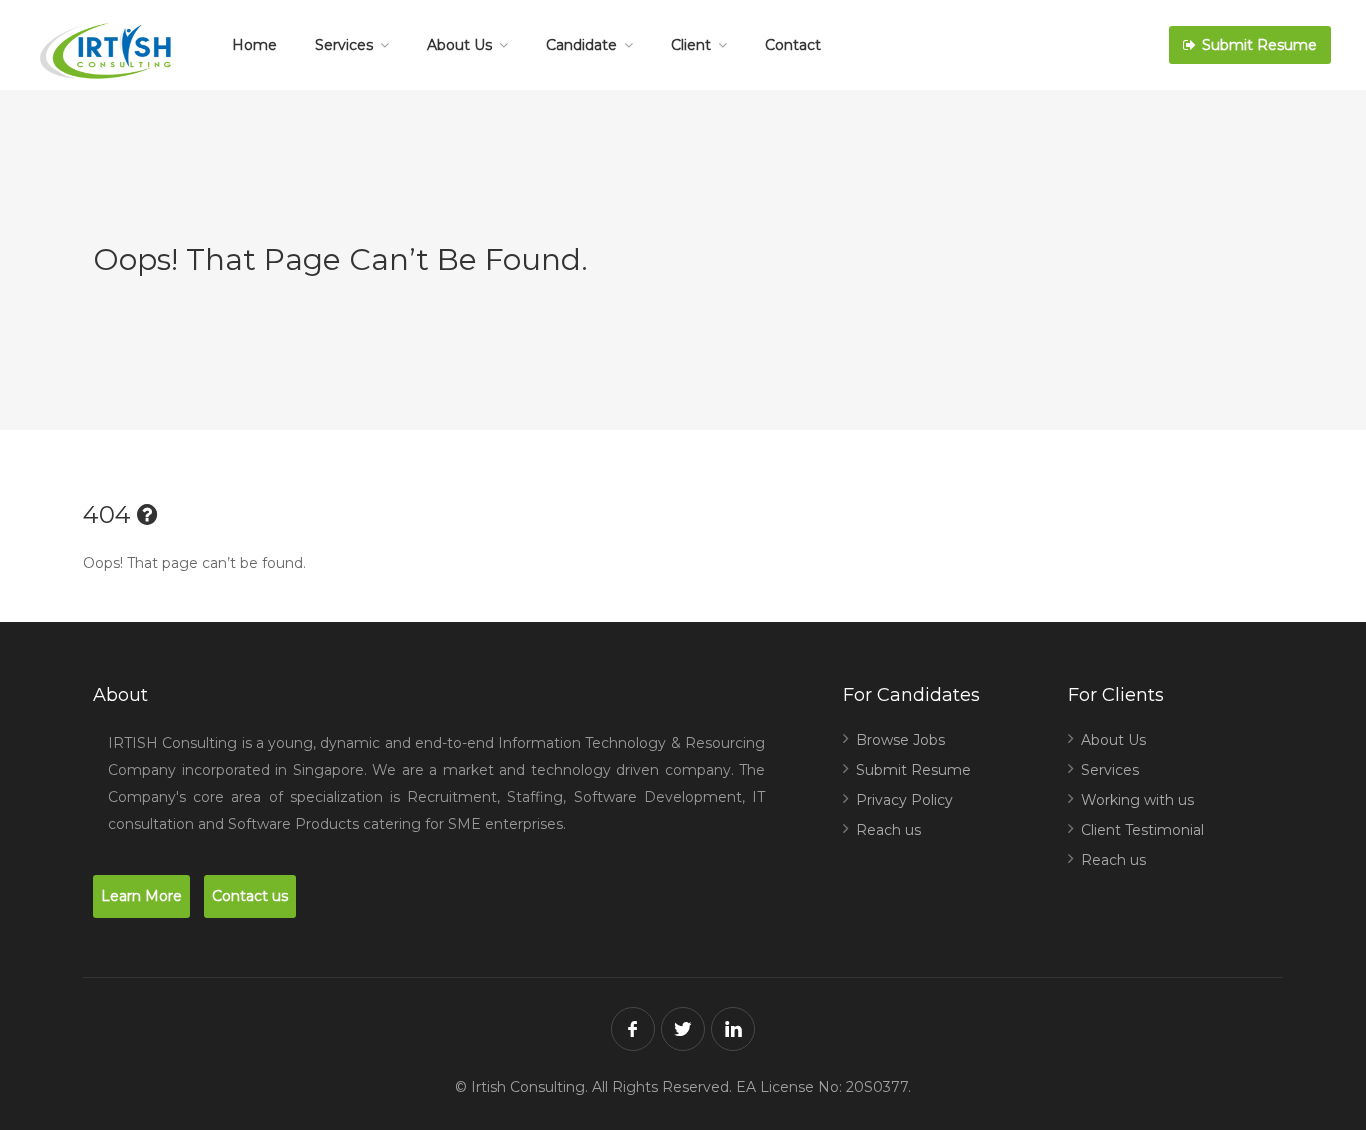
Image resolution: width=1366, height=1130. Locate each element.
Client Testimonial (1142, 830)
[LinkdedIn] (733, 1029)
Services (344, 45)
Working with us (1137, 800)
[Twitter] (683, 1029)
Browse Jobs (900, 740)
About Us (459, 45)
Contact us (250, 896)
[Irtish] (111, 55)
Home (254, 45)
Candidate (581, 45)
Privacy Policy (904, 800)
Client (691, 45)
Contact (793, 45)
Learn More (141, 896)
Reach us (888, 830)
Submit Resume (1257, 45)
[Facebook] (633, 1029)
